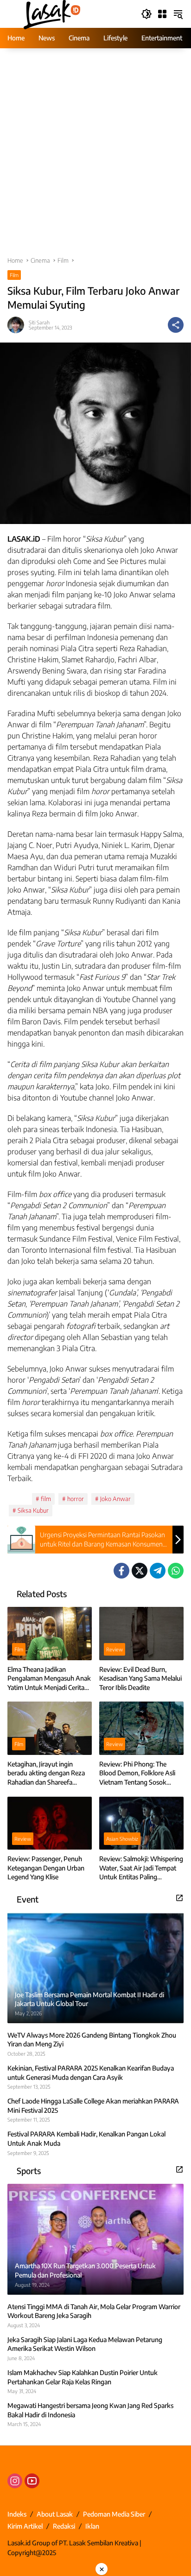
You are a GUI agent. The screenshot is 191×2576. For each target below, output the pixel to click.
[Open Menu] (162, 14)
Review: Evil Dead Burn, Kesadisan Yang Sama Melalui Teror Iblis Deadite (140, 1678)
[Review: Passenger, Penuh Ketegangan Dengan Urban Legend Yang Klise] (50, 1823)
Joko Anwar (115, 1499)
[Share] (176, 325)
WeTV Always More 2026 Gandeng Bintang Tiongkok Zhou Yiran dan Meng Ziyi (92, 2040)
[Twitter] (140, 1571)
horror (76, 1499)
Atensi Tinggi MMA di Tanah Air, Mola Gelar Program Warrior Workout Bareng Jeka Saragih (94, 2311)
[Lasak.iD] (51, 13)
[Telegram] (158, 1571)
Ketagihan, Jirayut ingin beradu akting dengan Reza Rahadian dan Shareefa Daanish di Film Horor (46, 1773)
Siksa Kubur (33, 1510)
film (46, 1499)
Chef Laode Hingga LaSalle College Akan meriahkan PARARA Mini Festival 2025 (93, 2106)
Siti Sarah (39, 322)
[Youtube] (32, 2481)
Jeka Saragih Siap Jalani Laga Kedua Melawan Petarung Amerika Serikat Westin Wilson (85, 2344)
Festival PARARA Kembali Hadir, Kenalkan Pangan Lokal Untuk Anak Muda (86, 2139)
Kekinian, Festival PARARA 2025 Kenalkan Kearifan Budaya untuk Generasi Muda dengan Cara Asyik (91, 2073)
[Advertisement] (95, 157)
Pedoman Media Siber (114, 2514)
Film (14, 275)
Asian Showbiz (122, 1839)
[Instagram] (15, 2481)
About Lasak (55, 2514)
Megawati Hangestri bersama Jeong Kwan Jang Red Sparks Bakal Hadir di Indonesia (90, 2410)
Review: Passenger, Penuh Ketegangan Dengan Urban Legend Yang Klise (46, 1868)
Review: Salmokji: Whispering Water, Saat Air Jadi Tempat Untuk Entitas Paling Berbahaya (141, 1868)
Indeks (17, 2514)
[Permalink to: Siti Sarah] (18, 325)
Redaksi (64, 2526)
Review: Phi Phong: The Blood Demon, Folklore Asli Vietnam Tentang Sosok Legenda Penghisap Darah (137, 1773)
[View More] (179, 1898)
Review (115, 1649)
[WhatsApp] (176, 1571)
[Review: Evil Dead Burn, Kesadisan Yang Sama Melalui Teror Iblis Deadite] (141, 1633)
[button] (146, 14)
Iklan (92, 2526)
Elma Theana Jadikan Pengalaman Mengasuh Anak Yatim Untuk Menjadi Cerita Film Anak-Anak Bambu (49, 1679)
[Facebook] (121, 1571)
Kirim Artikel (25, 2526)
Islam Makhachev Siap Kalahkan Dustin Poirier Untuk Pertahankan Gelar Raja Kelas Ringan (83, 2377)
